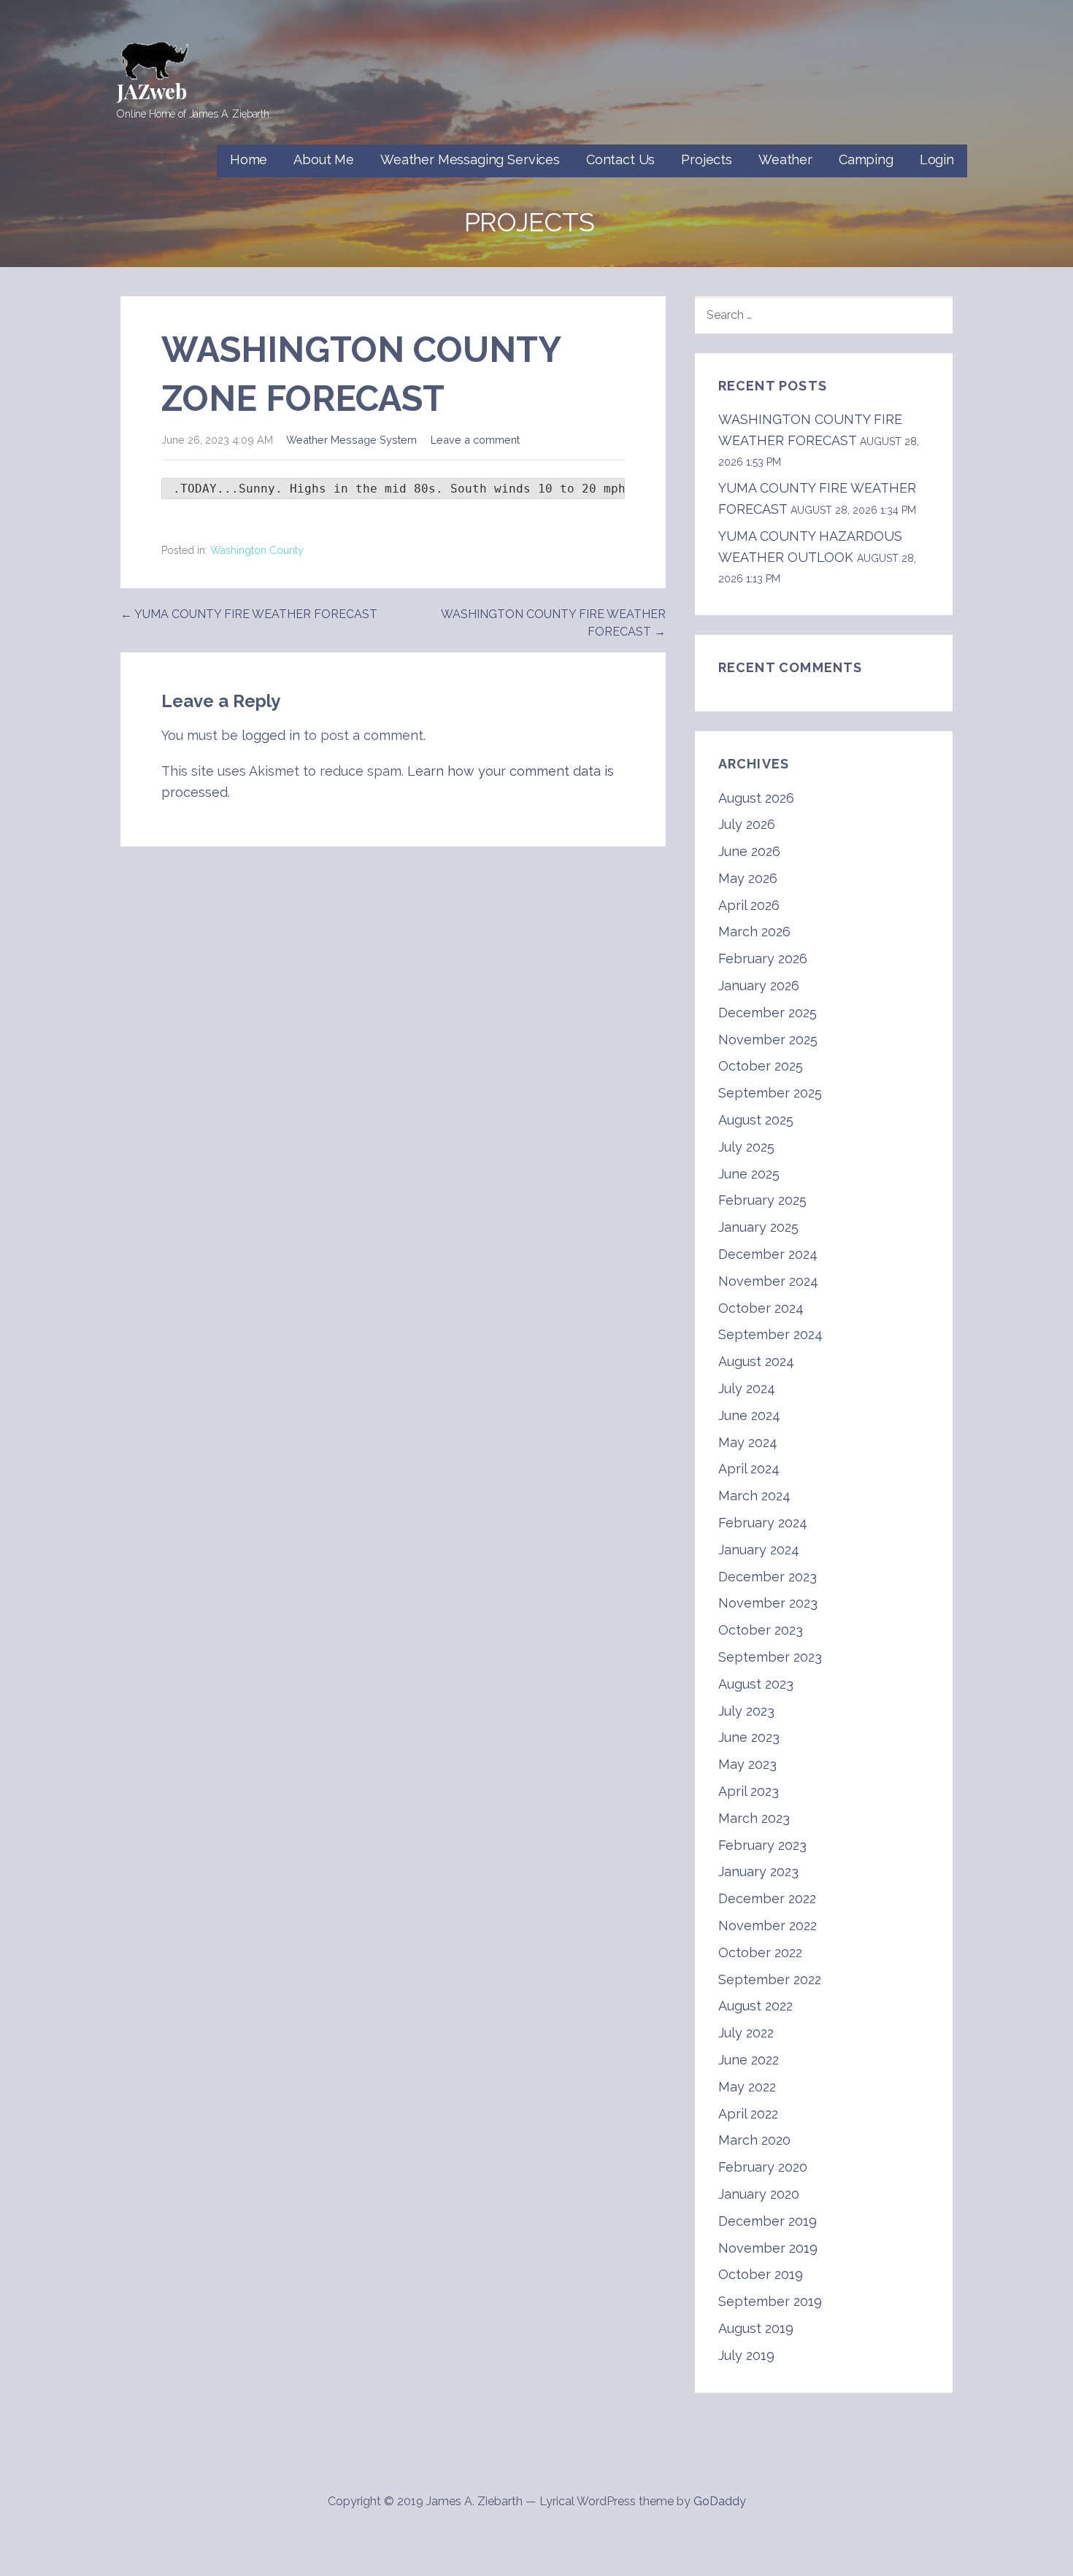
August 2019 (756, 2328)
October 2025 (761, 1066)
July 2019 (746, 2355)
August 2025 (756, 1120)
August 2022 (755, 2006)
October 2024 (761, 1308)
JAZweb (152, 91)
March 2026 (754, 932)
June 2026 (749, 851)
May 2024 (748, 1442)
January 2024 (759, 1550)
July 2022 (746, 2033)
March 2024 (754, 1496)
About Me (324, 159)
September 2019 (770, 2301)
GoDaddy (720, 2501)
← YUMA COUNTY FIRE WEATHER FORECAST (249, 614)
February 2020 (763, 2167)
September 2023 (770, 1657)
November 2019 (768, 2248)
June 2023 (749, 1737)
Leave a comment (475, 440)
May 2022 (747, 2087)
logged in (271, 735)
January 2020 (759, 2194)
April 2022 (748, 2114)
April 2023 (749, 1791)
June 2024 (749, 1415)
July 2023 (746, 1711)
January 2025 (758, 1227)
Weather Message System (351, 440)
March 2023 (754, 1818)
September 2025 (770, 1093)
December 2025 (768, 1013)
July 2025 (746, 1147)
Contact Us (620, 159)
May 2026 (748, 878)
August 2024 (756, 1361)
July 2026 (747, 824)
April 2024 (749, 1469)
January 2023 (758, 1871)
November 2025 (768, 1040)
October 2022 (760, 1952)
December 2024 (768, 1254)
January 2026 (759, 986)
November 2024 (768, 1281)
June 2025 (749, 1174)
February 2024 (763, 1523)
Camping (866, 159)
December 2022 (767, 1898)
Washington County (257, 550)
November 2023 (768, 1603)
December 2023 (768, 1577)
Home (249, 159)
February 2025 (762, 1200)
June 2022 (749, 2060)
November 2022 (768, 1925)
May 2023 (747, 1764)
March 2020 (754, 2140)
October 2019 (761, 2274)
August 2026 (756, 798)
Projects (707, 159)
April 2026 (749, 905)
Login (937, 159)
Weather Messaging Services (470, 159)
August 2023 (756, 1684)
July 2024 (747, 1388)
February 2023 (762, 1845)
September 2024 (770, 1334)
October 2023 (761, 1630)
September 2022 (770, 1979)
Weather (785, 159)
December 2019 (768, 2221)
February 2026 (763, 959)
